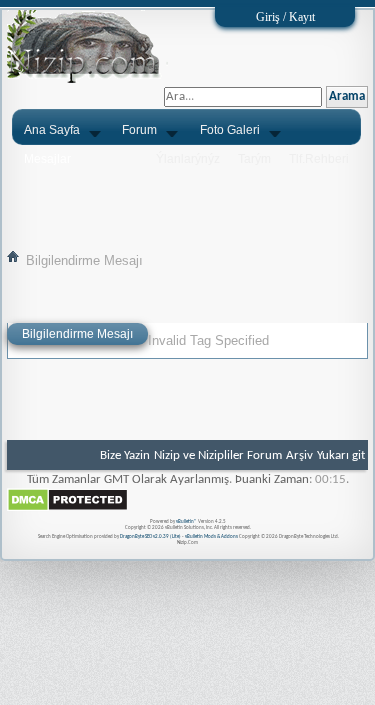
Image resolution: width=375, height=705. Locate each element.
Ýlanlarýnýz (188, 159)
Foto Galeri (230, 130)
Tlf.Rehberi (319, 159)
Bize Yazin (125, 455)
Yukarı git (341, 455)
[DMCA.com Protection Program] (67, 508)
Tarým (254, 159)
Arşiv (299, 455)
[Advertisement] (187, 197)
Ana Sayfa (52, 130)
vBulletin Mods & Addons (211, 536)
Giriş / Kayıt (285, 17)
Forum (139, 130)
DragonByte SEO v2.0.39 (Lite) (150, 536)
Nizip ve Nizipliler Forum (218, 455)
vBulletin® (186, 521)
